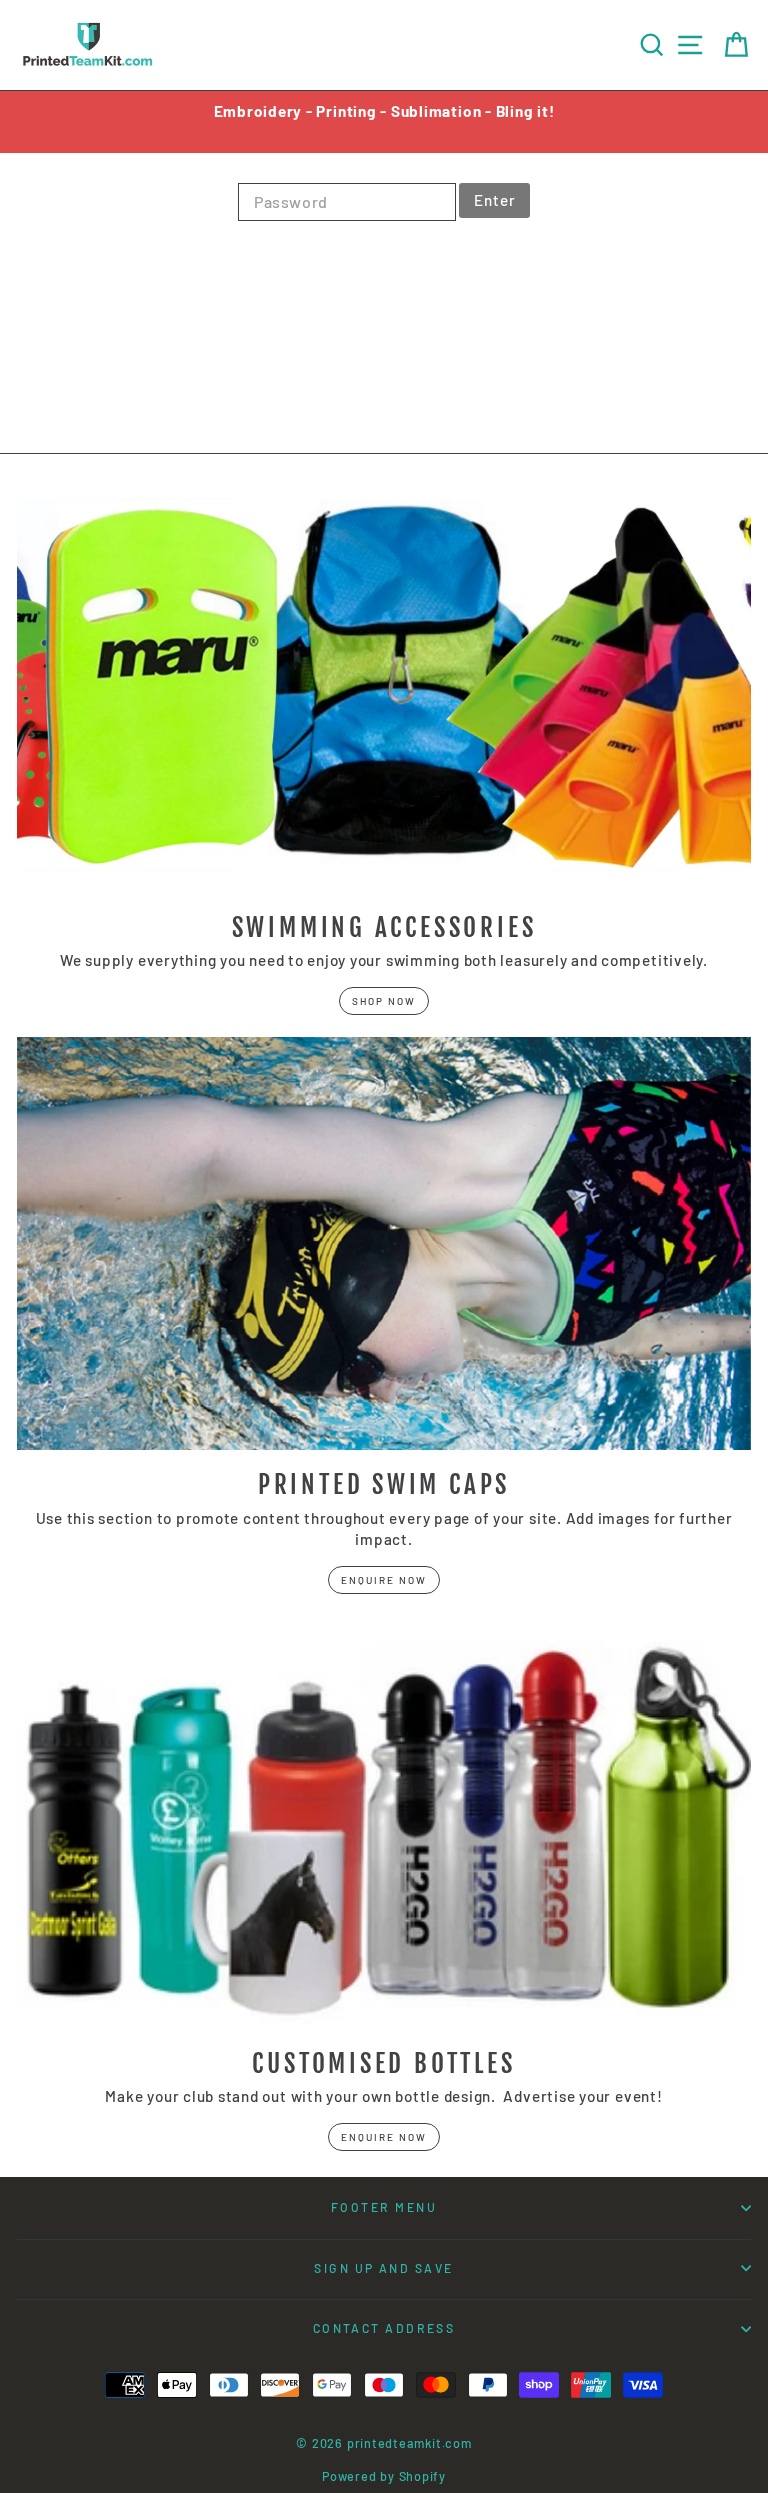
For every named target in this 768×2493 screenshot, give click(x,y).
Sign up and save (383, 2268)
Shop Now (384, 1001)
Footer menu (384, 2207)
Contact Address (384, 2328)
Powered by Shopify (384, 2476)
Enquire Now (384, 1580)
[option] (384, 111)
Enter (494, 200)
